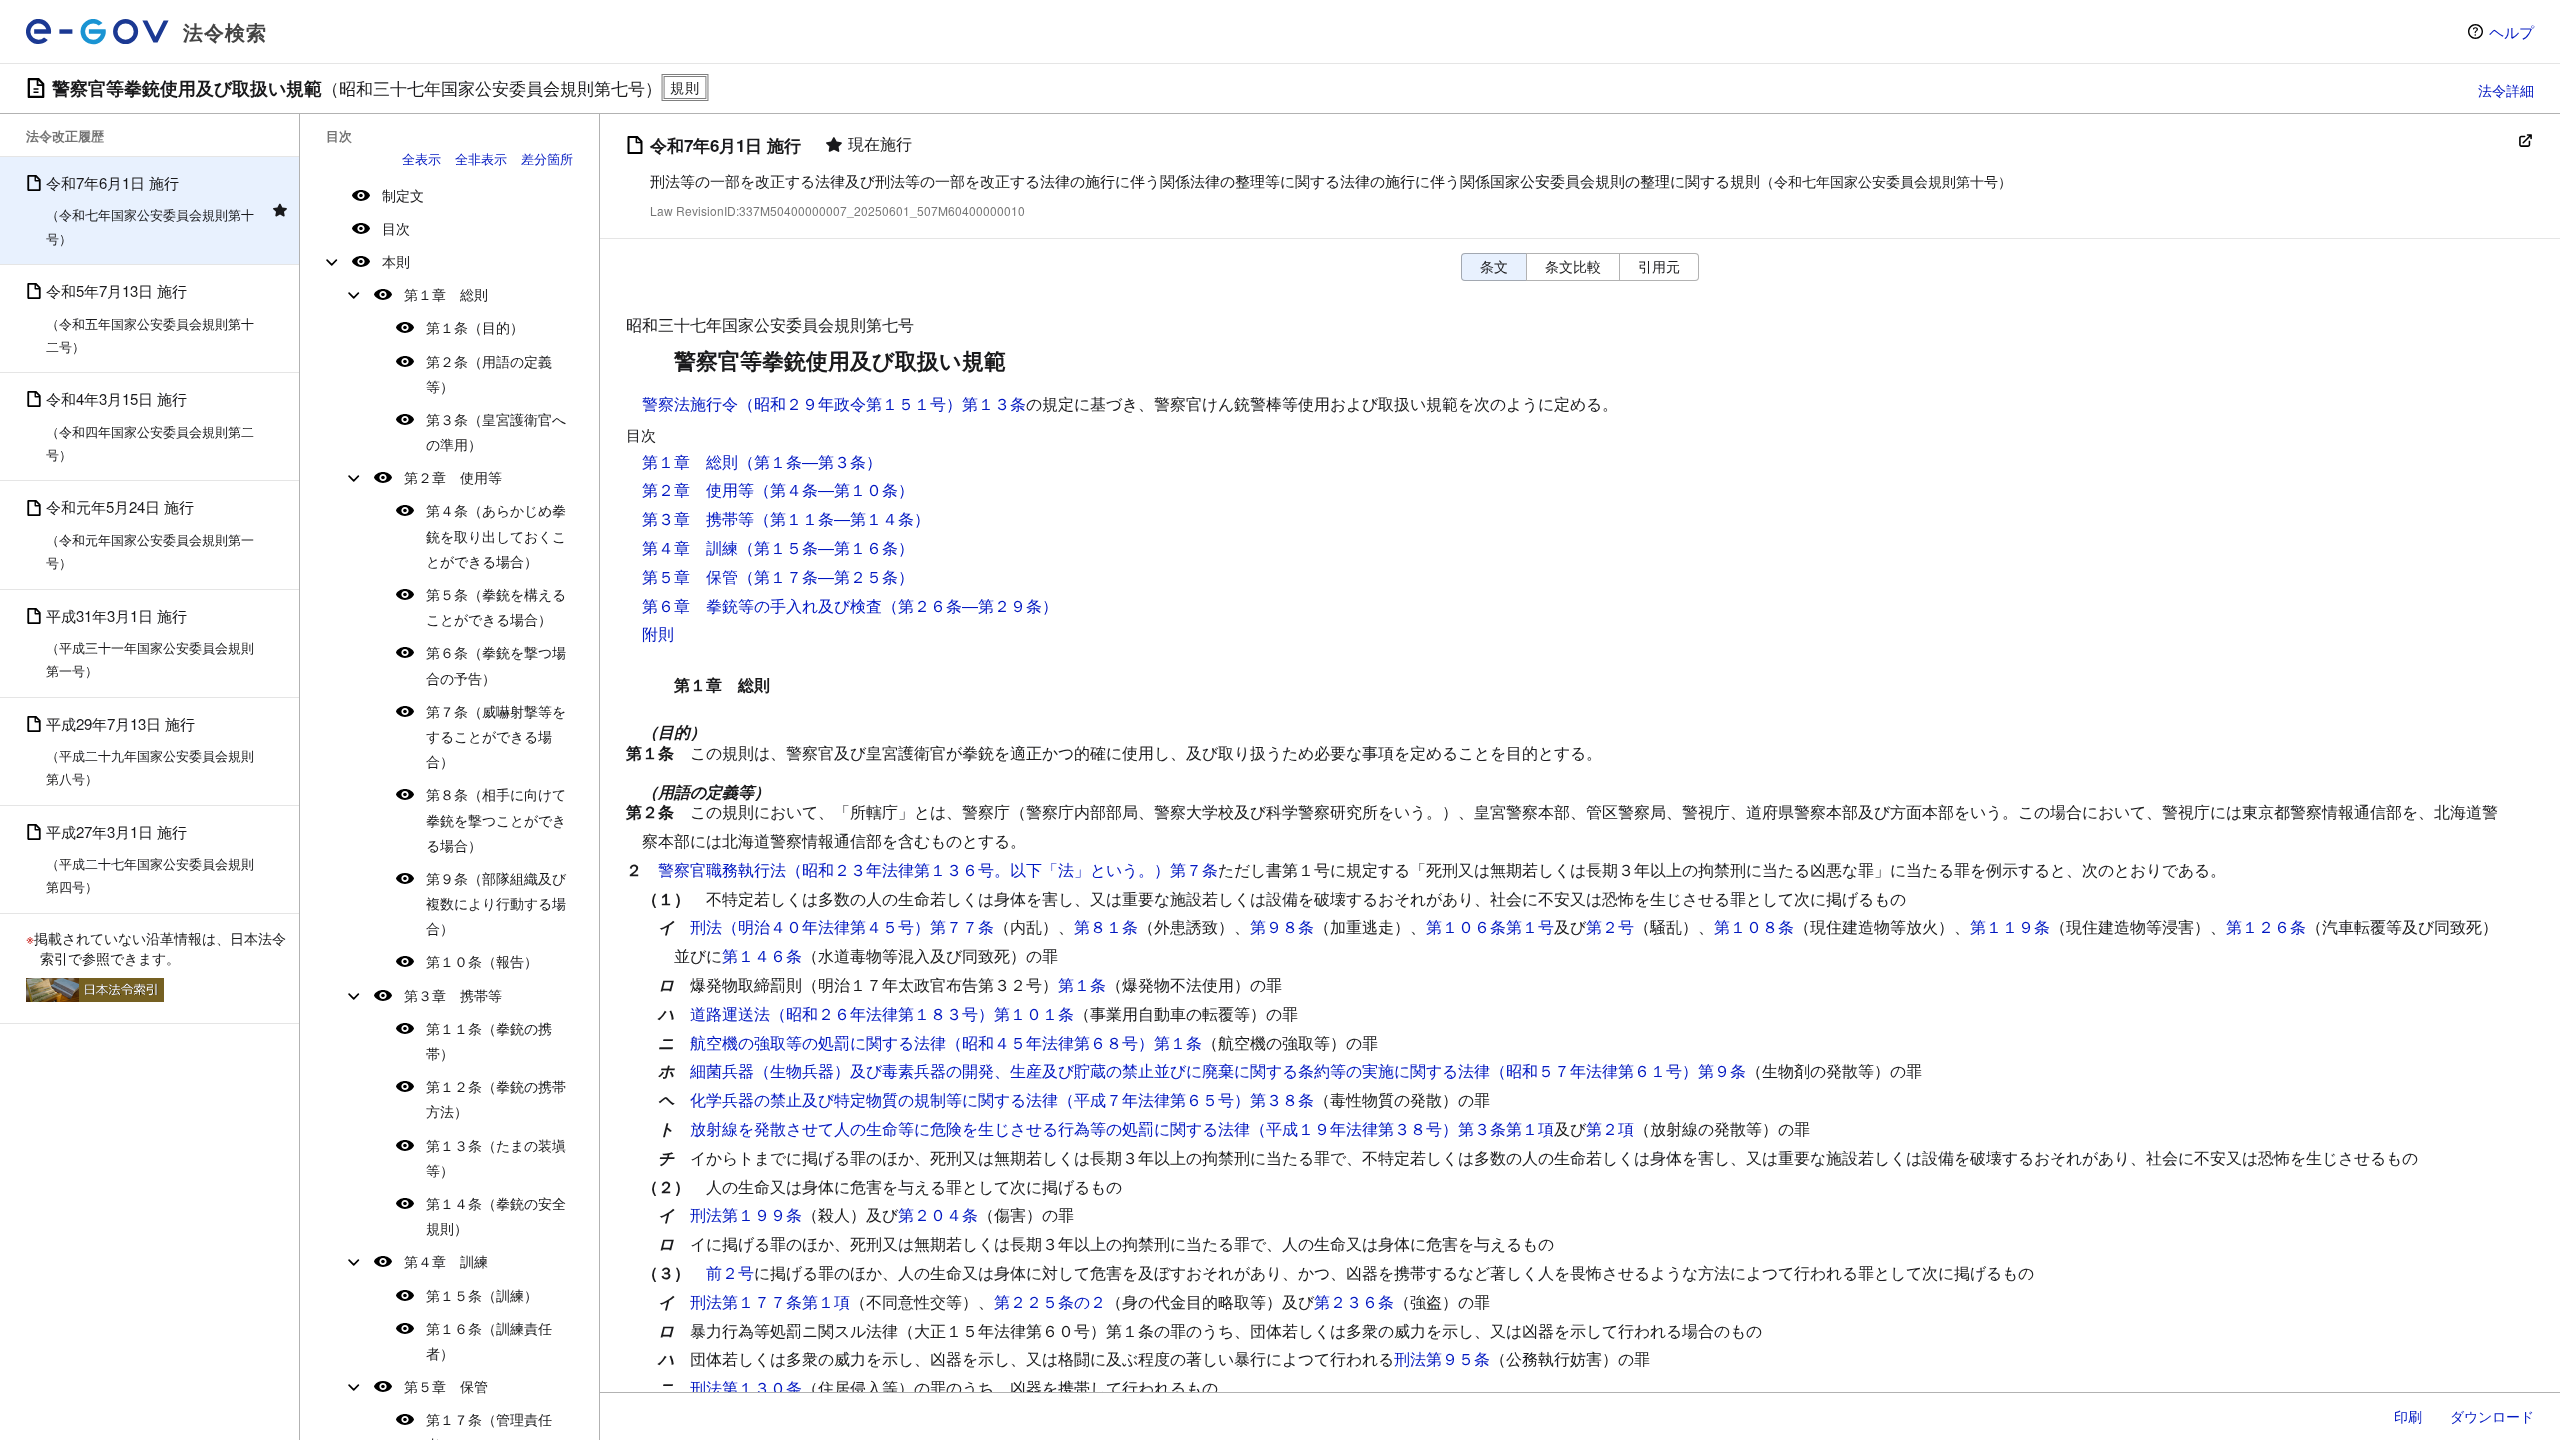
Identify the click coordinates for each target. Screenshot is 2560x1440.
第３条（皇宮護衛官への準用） (496, 431)
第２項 (1610, 1128)
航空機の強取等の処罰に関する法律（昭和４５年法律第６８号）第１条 (946, 1042)
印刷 (2408, 1416)
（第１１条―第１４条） (842, 518)
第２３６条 (1354, 1301)
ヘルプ (2511, 31)
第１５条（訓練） (482, 1295)
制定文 (403, 195)
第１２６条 (2266, 926)
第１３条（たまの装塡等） (496, 1157)
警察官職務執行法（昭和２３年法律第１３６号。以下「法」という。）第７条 (938, 869)
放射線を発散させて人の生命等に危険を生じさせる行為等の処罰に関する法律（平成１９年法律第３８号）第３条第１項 (1122, 1128)
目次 (396, 228)
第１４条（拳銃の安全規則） (496, 1215)
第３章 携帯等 (453, 995)
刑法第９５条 (1442, 1358)
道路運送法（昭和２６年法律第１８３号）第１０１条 (882, 1013)
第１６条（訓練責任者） (489, 1340)
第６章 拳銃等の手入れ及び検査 (762, 605)
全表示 (421, 158)
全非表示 (481, 158)
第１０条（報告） (482, 961)
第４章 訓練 (446, 1261)
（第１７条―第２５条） (826, 576)
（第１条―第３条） (810, 461)
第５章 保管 (446, 1386)
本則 (396, 261)
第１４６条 (762, 955)
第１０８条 (1754, 926)
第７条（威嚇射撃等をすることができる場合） (496, 736)
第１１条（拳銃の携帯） (489, 1040)
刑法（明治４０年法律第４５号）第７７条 (842, 926)
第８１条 (1106, 926)
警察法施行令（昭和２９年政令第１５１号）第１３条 (834, 403)
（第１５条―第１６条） (826, 547)
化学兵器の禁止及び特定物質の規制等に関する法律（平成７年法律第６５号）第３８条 (1002, 1099)
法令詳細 (2506, 90)
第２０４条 (938, 1214)
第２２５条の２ (1050, 1301)
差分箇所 (547, 158)
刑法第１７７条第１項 (770, 1301)
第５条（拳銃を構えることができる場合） (496, 606)
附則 (658, 633)
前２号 (730, 1272)
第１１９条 (2010, 926)
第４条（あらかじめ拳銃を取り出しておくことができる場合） (496, 535)
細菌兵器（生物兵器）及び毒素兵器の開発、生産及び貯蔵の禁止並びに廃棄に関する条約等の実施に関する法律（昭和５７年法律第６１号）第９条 (1218, 1070)
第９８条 (1282, 926)
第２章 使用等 (453, 477)
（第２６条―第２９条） (970, 605)
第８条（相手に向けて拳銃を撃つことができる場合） (496, 819)
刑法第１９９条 (746, 1214)
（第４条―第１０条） (834, 489)
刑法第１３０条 (746, 1387)
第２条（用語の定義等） (489, 373)
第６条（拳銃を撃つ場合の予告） (496, 664)
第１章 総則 (446, 294)
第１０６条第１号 (1490, 926)
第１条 (1082, 984)
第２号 (1610, 926)
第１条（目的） (475, 327)
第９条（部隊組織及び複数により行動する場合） (496, 903)
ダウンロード (2492, 1416)
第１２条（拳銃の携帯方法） (496, 1098)
